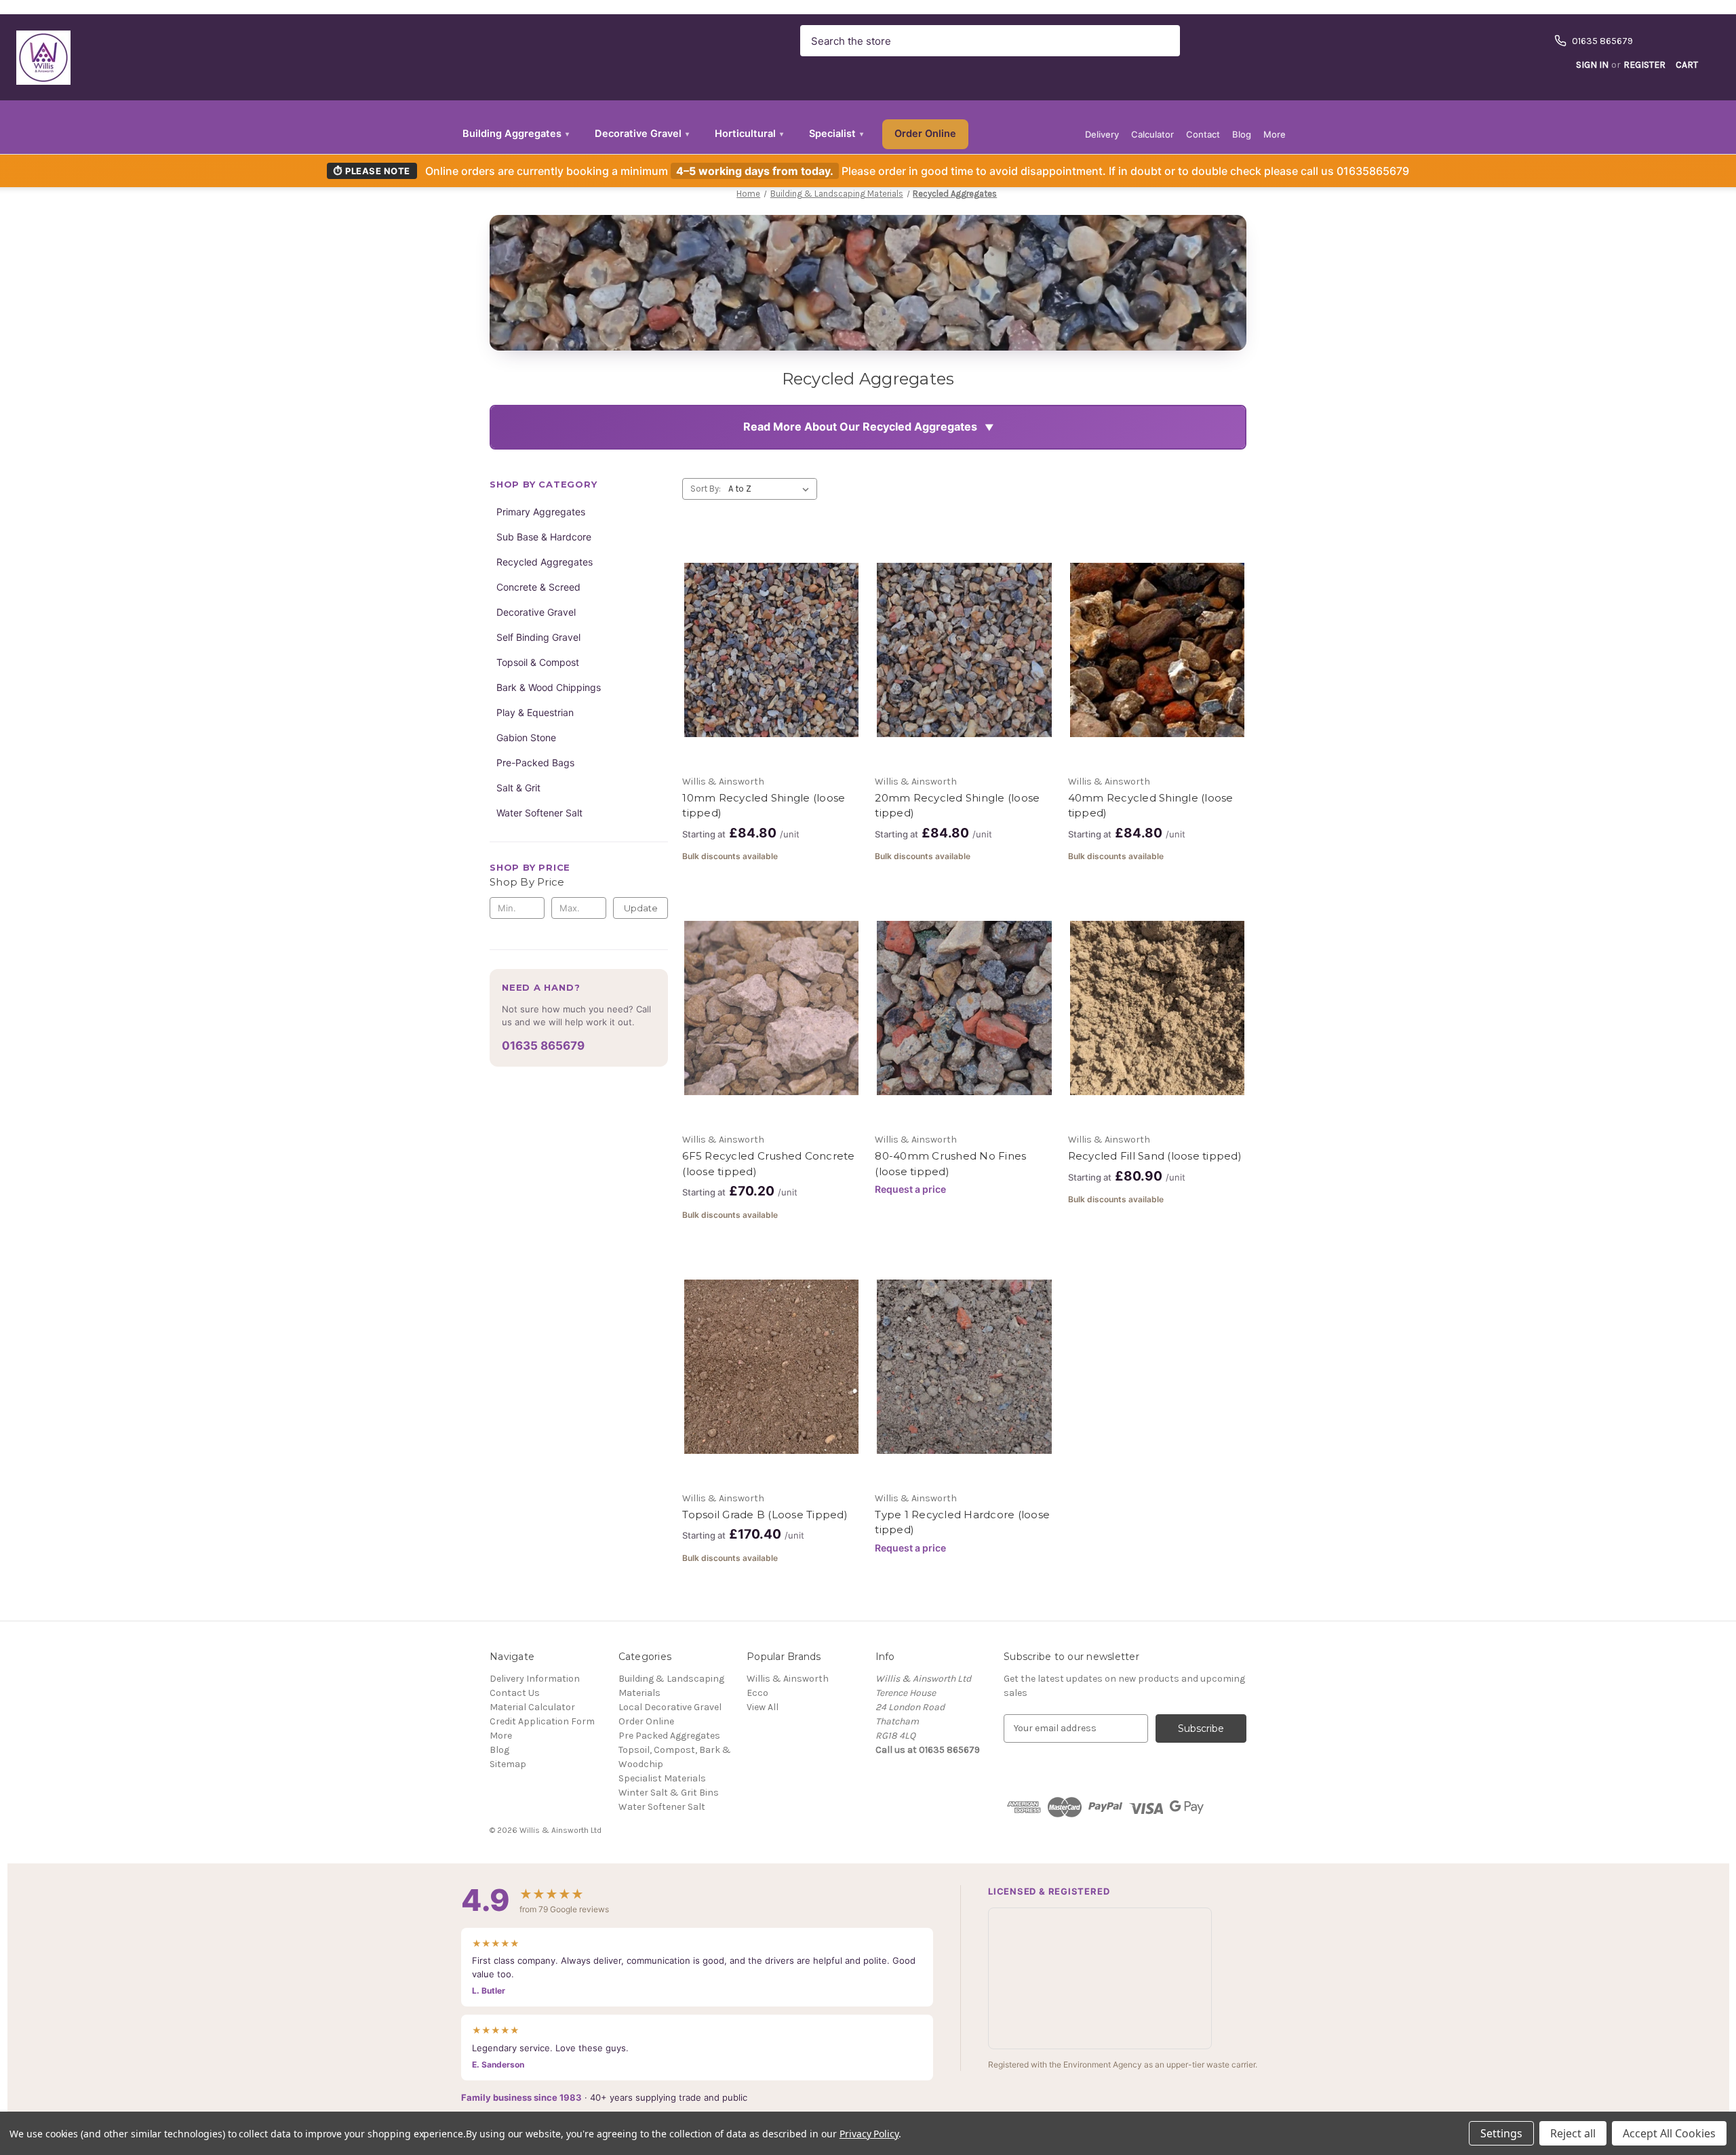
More (1275, 134)
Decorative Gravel (642, 134)
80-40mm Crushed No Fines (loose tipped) (950, 1164)
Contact (1203, 134)
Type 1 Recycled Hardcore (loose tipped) (962, 1522)
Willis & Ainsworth (788, 1679)
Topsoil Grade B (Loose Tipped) (765, 1515)
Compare (767, 650)
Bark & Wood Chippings (549, 687)
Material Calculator (532, 1707)
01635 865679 (543, 1046)
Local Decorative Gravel (670, 1707)
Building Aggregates (516, 134)
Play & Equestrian (535, 712)
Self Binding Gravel (538, 637)
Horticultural (749, 134)
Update (641, 908)
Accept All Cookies (1669, 2133)
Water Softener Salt (539, 813)
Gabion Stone (526, 737)
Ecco (757, 1693)
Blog (1242, 134)
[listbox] (771, 489)
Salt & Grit (518, 788)
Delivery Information (535, 1679)
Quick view (760, 626)
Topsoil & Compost (538, 662)
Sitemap (508, 1764)
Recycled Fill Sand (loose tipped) (1155, 1156)
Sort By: (706, 489)
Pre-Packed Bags (535, 763)
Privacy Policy (869, 2134)
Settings (1501, 2133)
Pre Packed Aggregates (669, 1736)
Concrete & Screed (538, 587)
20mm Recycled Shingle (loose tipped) (957, 806)
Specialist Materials (662, 1778)
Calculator (1152, 134)
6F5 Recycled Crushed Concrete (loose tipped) (768, 1164)
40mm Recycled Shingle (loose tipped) (1151, 806)
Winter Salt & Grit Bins (669, 1793)
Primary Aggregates (541, 512)
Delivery (1102, 134)
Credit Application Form (542, 1721)
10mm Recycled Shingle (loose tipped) (764, 806)
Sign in (1592, 65)
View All (763, 1707)
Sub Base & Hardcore (544, 537)
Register (1644, 65)
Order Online (925, 134)
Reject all (1573, 2133)
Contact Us (515, 1693)
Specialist (836, 134)
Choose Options (772, 674)
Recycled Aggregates (545, 562)
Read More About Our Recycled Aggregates (860, 427)
